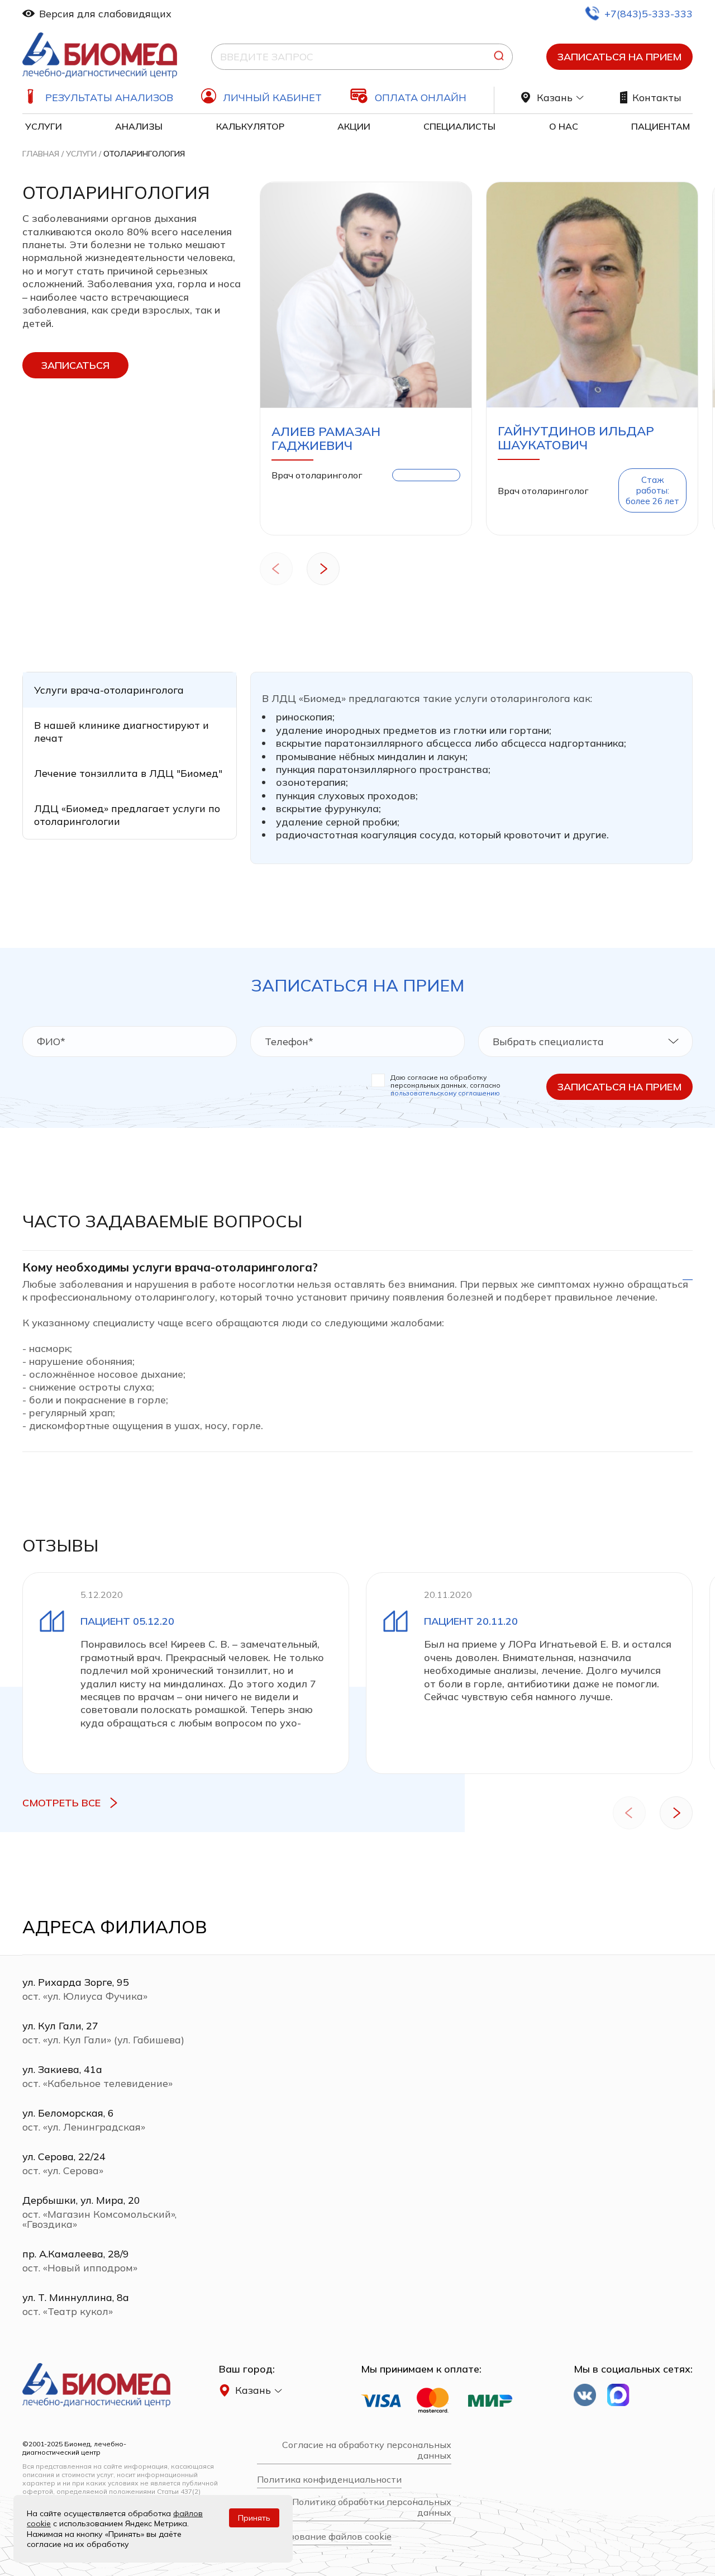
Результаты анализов (109, 98)
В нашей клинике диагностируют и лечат (121, 732)
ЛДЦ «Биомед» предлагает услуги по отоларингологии (127, 815)
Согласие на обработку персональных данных (367, 2450)
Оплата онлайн (421, 98)
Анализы (139, 126)
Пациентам (661, 126)
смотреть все (61, 1803)
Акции (354, 126)
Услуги (44, 126)
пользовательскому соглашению (445, 1093)
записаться (75, 365)
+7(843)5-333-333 (649, 14)
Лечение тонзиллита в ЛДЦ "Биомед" (128, 773)
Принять (254, 2518)
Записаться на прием (619, 57)
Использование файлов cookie (324, 2537)
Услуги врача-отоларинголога (109, 690)
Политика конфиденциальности (329, 2480)
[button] (276, 570)
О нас (564, 126)
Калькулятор (250, 126)
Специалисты (459, 126)
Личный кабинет (272, 98)
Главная (41, 154)
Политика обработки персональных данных (372, 2507)
